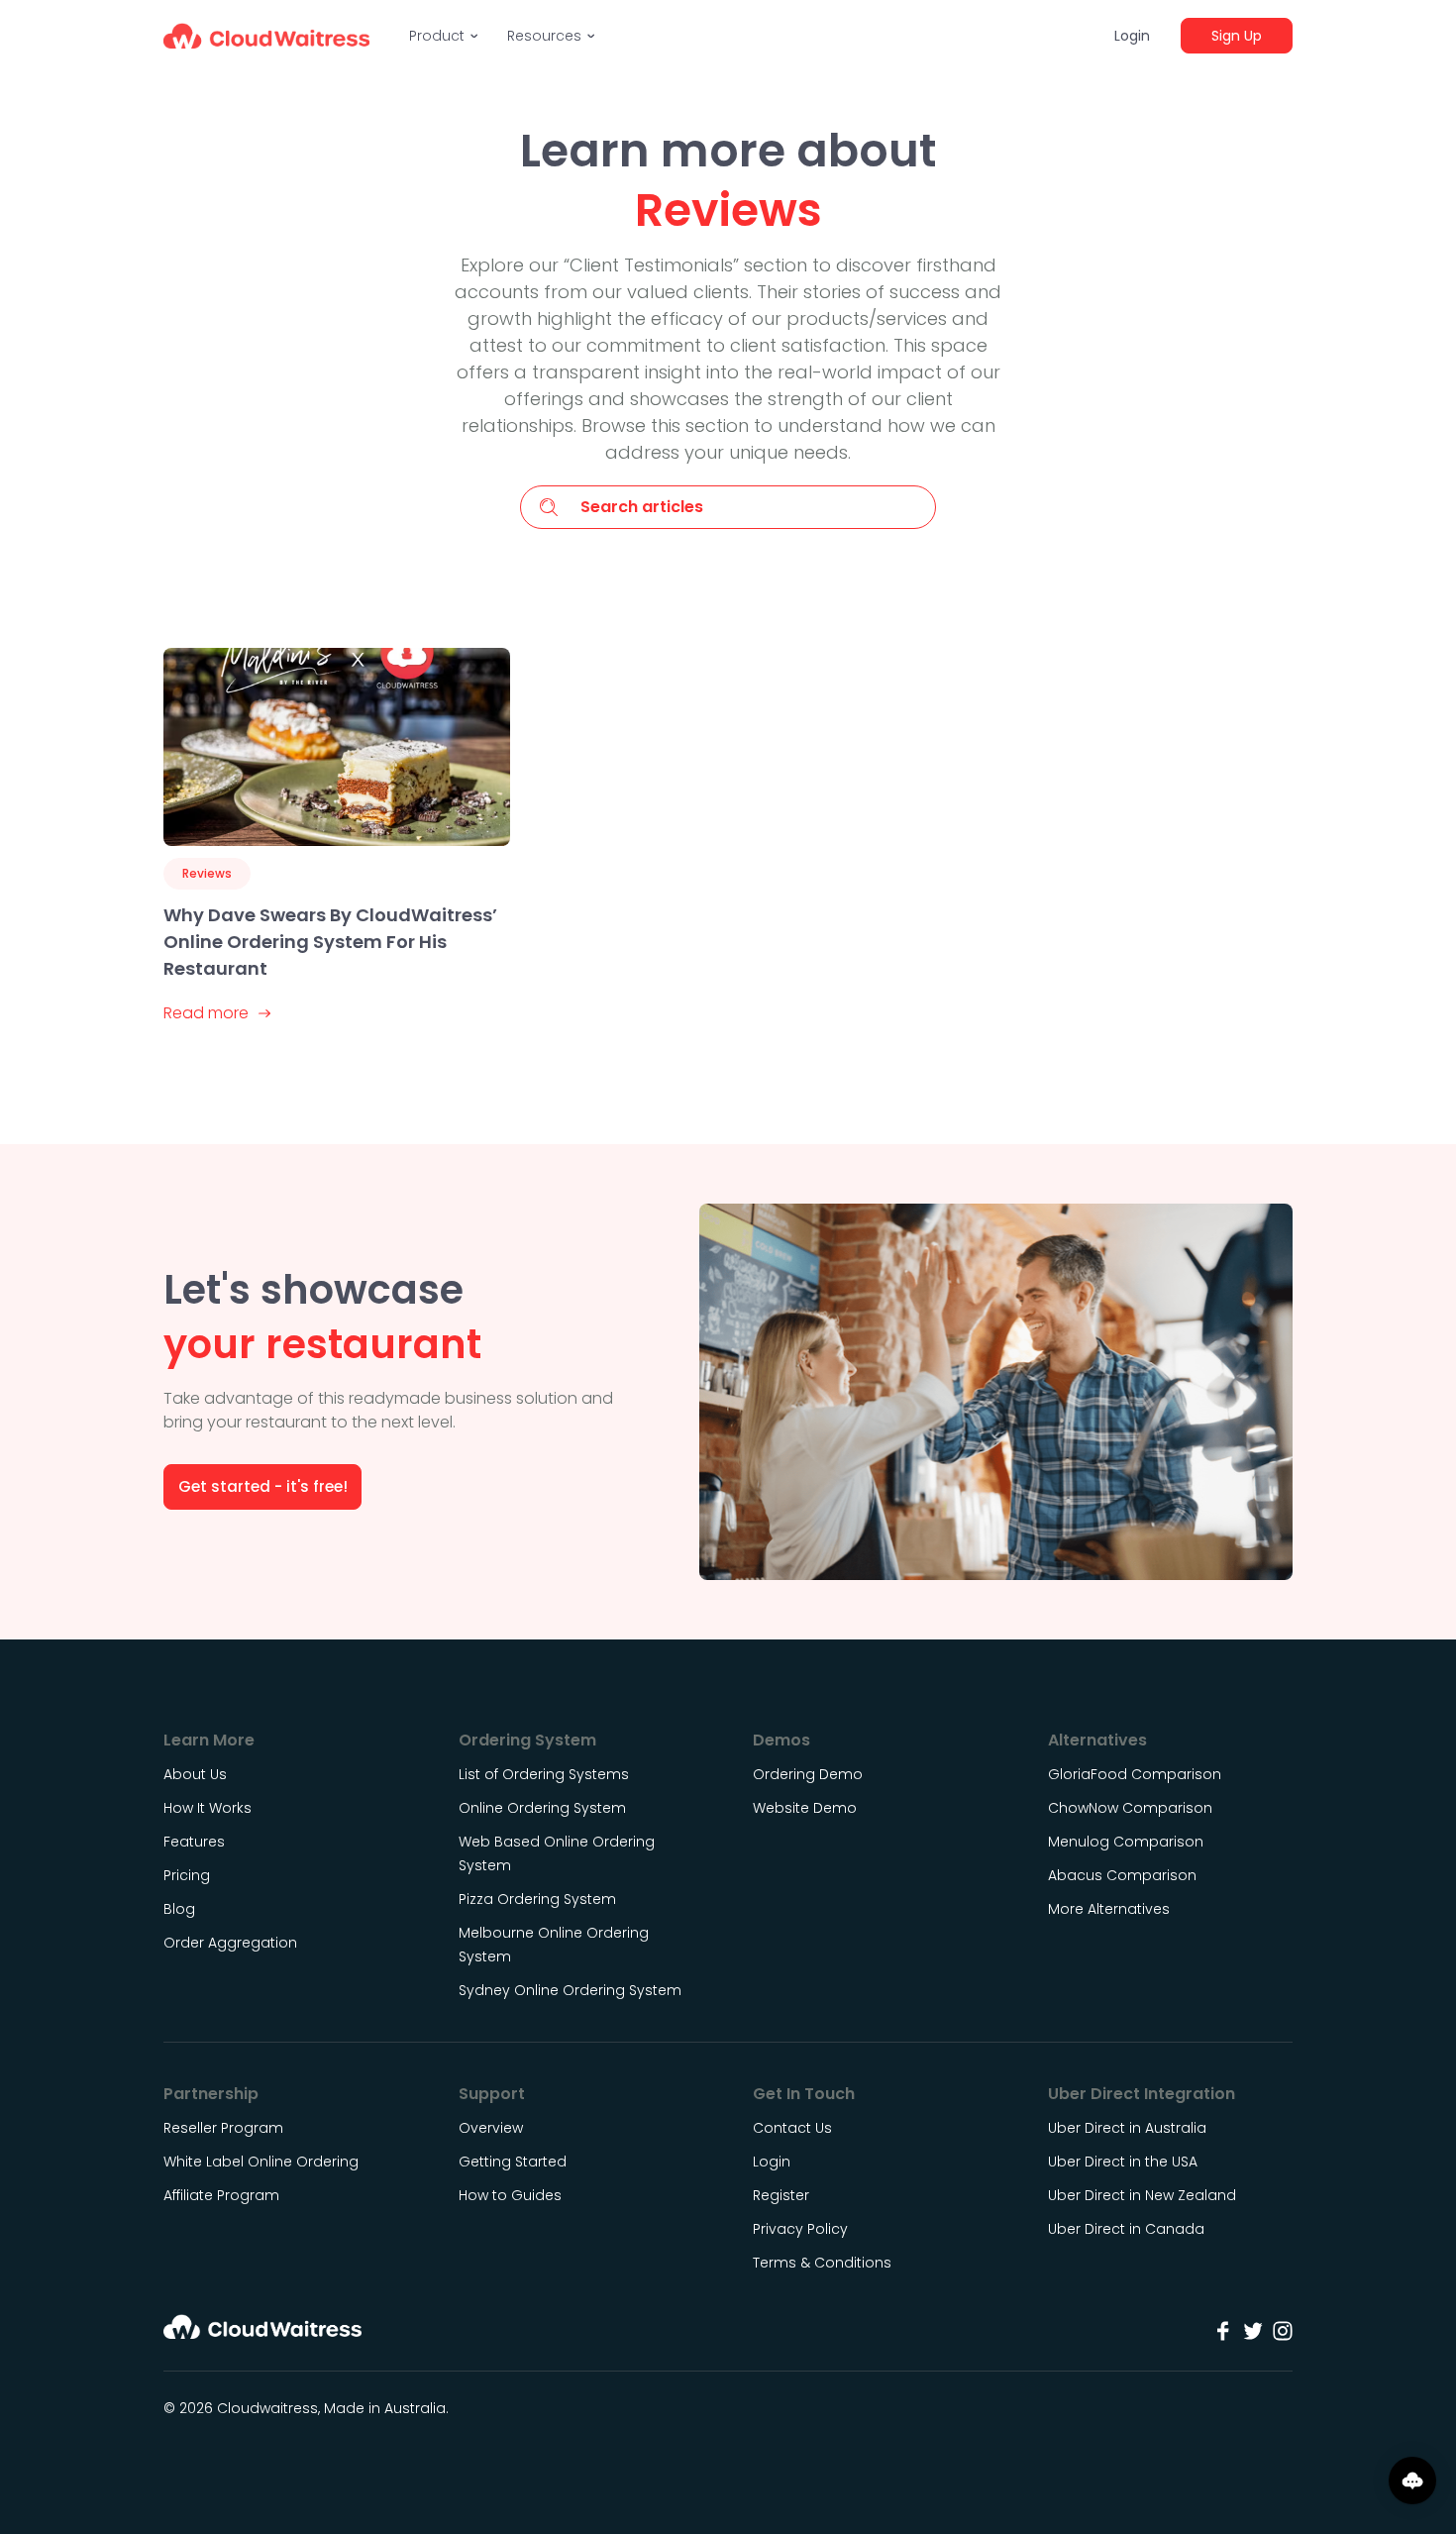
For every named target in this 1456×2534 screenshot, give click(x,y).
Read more (206, 1013)
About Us (195, 1774)
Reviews (207, 873)
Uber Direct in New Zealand (1142, 2195)
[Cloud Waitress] (266, 36)
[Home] (262, 2333)
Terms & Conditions (822, 2263)
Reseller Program (223, 2128)
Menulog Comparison (1126, 1842)
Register (781, 2195)
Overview (491, 2128)
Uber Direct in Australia (1127, 2128)
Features (194, 1842)
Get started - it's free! (263, 1486)
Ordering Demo (808, 1774)
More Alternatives (1109, 1909)
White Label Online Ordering (261, 2162)
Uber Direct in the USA (1123, 2162)
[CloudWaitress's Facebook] (1223, 2330)
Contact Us (792, 2128)
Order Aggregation (230, 1943)
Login (1132, 36)
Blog (179, 1909)
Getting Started (513, 2162)
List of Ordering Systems (544, 1774)
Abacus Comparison (1122, 1875)
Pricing (187, 1875)
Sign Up (1237, 36)
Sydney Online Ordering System (570, 1990)
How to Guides (510, 2195)
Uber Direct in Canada (1126, 2229)
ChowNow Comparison (1130, 1808)
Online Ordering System (542, 1808)
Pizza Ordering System (537, 1899)
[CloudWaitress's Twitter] (1253, 2330)
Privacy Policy (800, 2229)
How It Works (208, 1808)
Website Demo (805, 1808)
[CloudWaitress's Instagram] (1283, 2330)
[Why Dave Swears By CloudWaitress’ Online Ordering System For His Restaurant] (337, 747)
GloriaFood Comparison (1135, 1774)
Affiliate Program (221, 2195)
